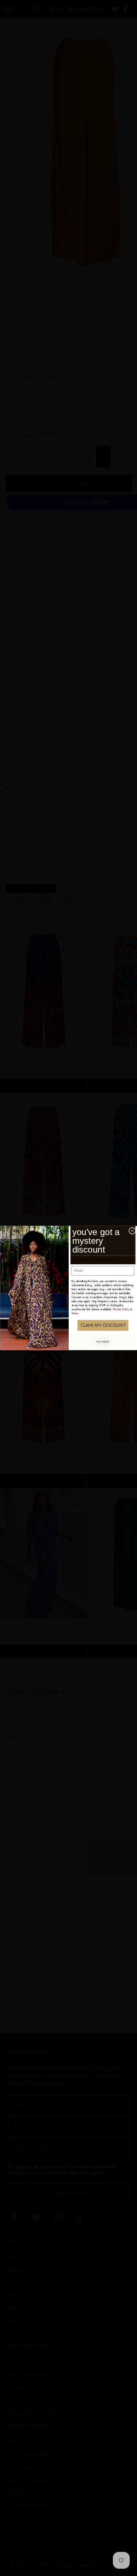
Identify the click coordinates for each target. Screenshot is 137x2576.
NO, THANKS (103, 1342)
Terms (75, 1313)
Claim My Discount (103, 1325)
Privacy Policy (121, 1309)
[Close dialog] (132, 1231)
